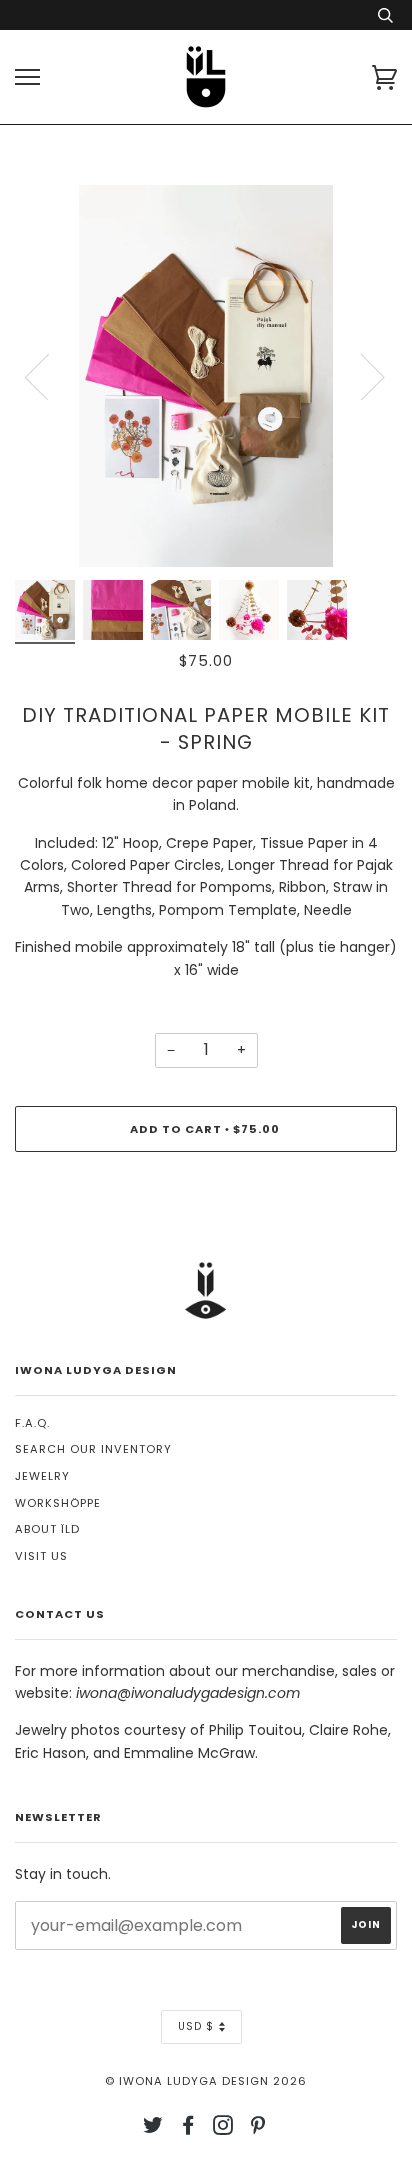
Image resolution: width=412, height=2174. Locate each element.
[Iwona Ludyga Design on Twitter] (153, 2129)
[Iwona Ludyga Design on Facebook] (188, 2129)
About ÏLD (47, 1529)
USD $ (196, 2026)
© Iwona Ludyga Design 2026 (206, 2081)
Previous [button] (49, 376)
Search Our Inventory (93, 1449)
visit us (41, 1556)
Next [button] (360, 376)
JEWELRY (42, 1476)
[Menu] (27, 77)
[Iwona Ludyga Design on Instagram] (223, 2129)
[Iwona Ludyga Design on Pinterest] (258, 2129)
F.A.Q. (32, 1423)
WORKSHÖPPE (58, 1503)
